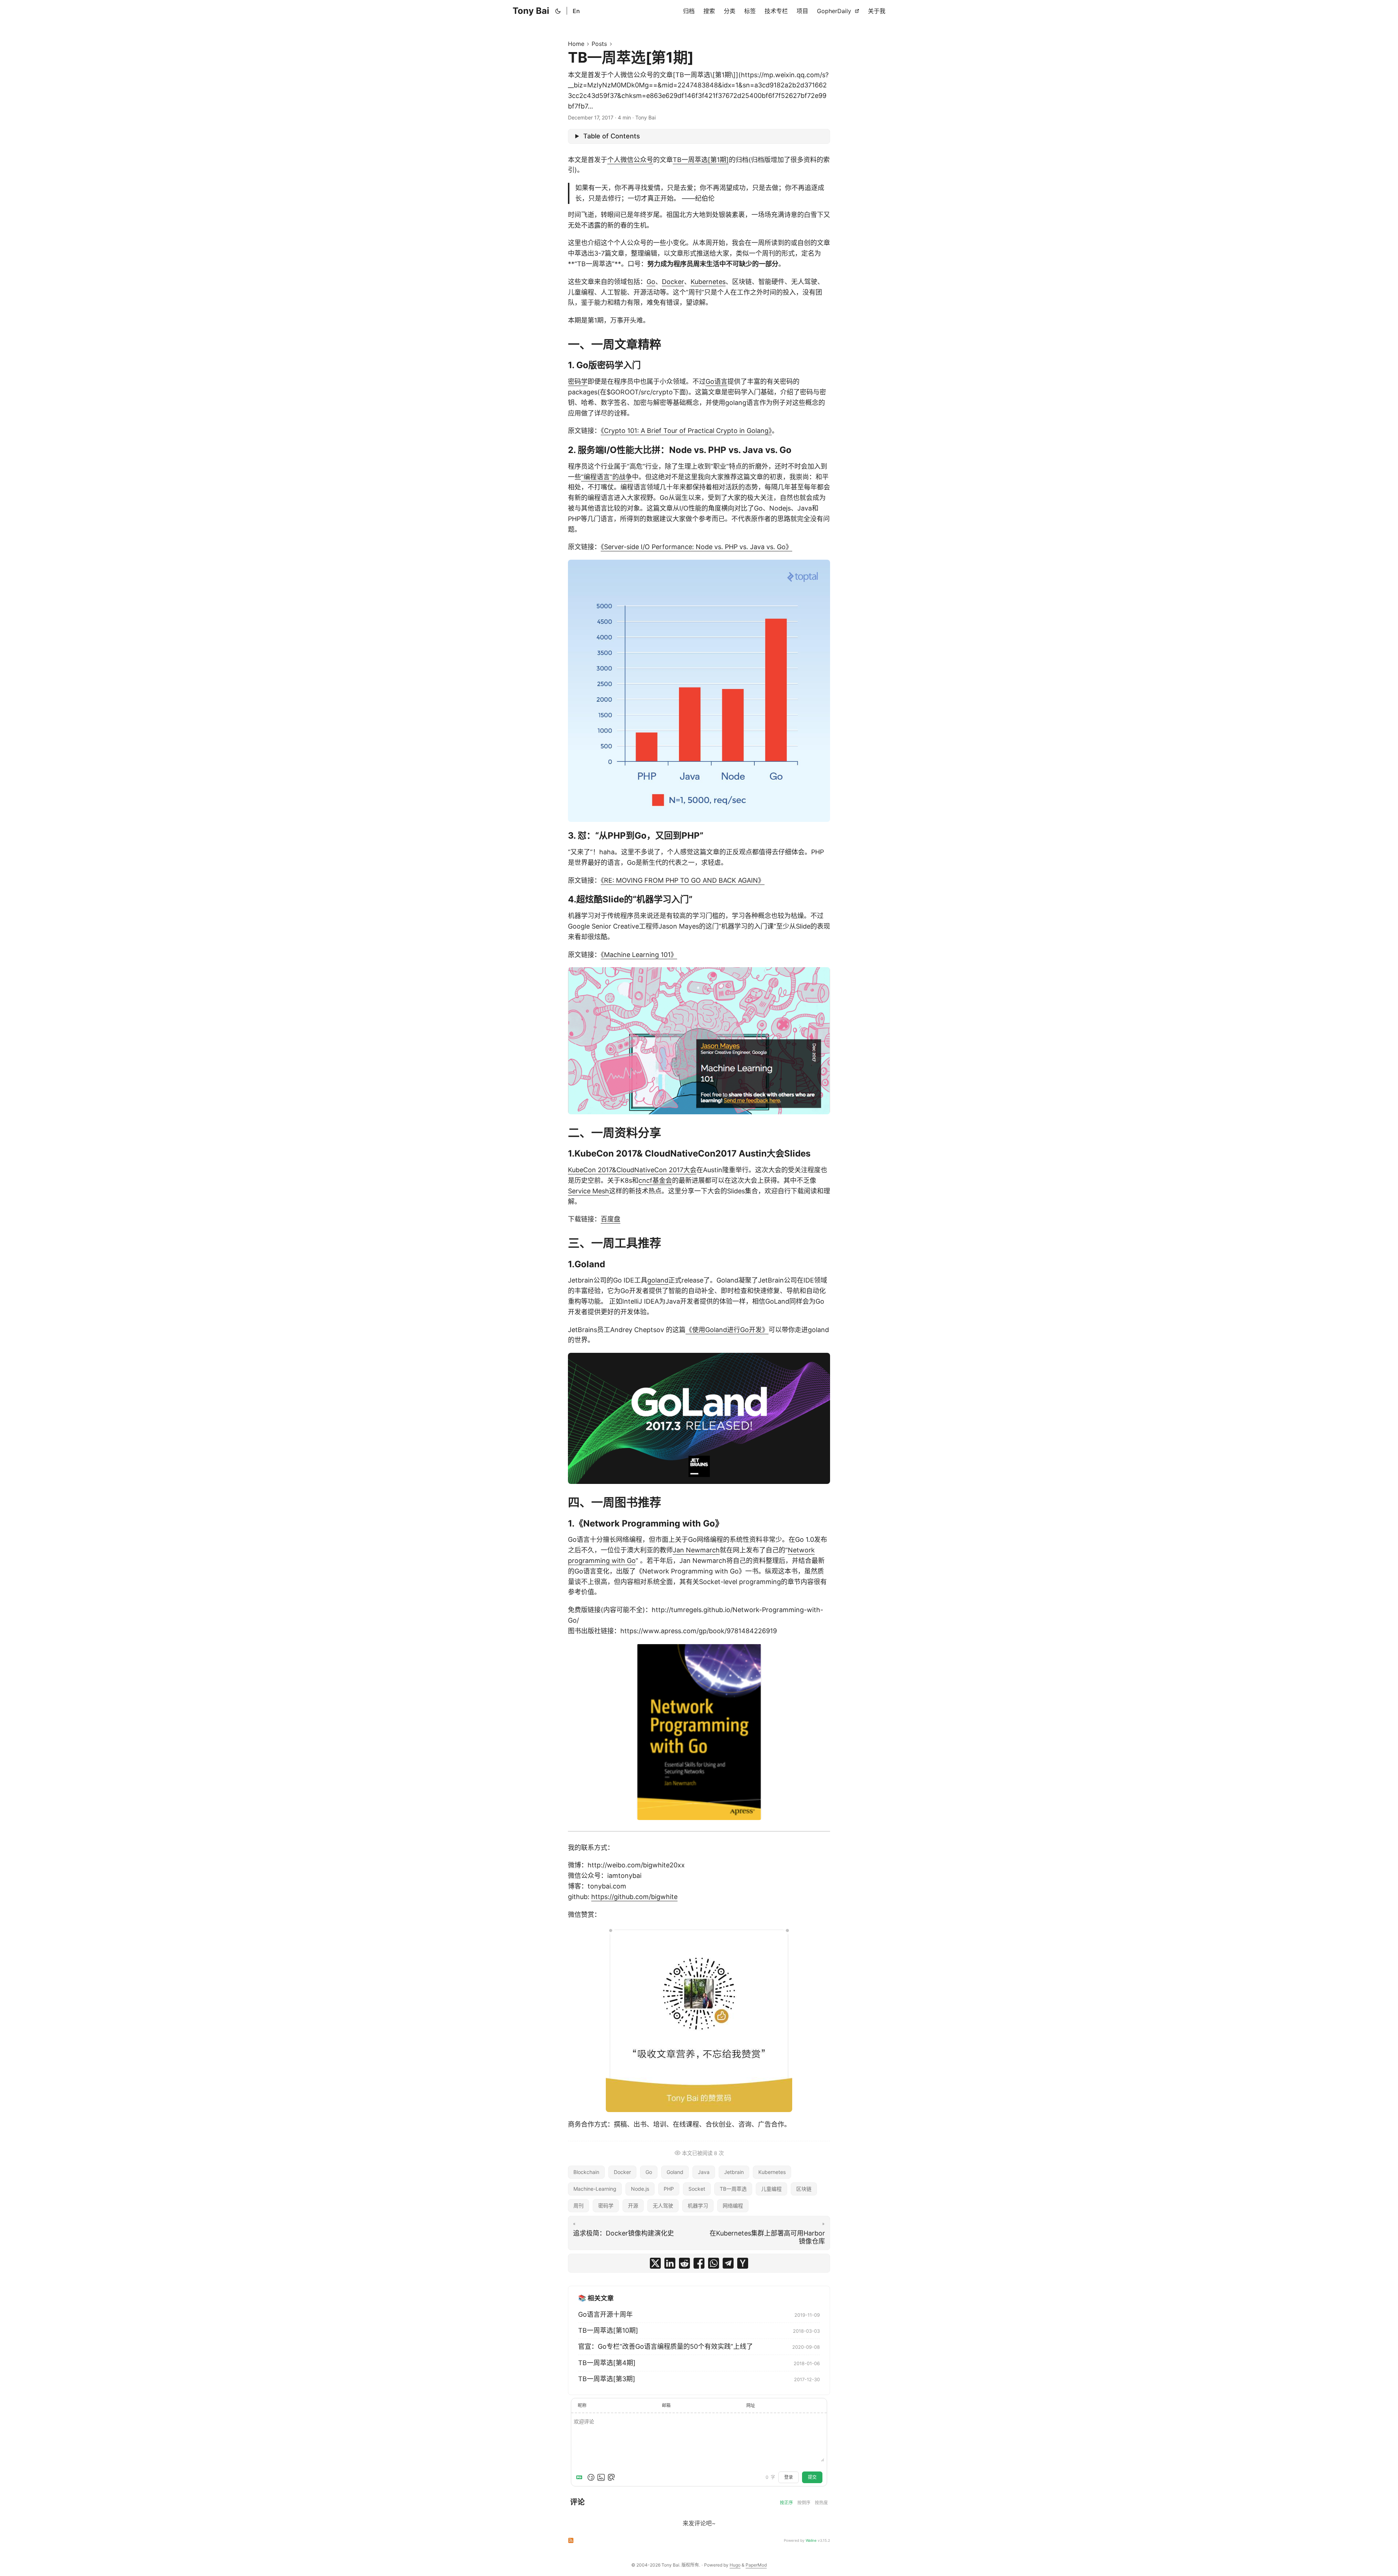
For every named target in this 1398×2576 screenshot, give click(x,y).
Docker (673, 282)
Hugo (735, 2565)
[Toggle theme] (558, 11)
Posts (599, 44)
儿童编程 (771, 2189)
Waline (811, 2540)
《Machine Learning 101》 (639, 955)
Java (704, 2172)
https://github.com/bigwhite (634, 1897)
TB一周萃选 (733, 2189)
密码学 (578, 381)
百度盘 (611, 1219)
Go (651, 282)
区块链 (804, 2189)
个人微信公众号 (630, 160)
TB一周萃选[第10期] (608, 2330)
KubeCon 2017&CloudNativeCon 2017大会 (632, 1170)
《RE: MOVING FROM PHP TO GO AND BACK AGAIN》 (683, 880)
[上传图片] (601, 2477)
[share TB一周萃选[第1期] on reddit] (684, 2263)
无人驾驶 (663, 2205)
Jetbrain (734, 2172)
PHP (669, 2189)
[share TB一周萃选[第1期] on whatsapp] (714, 2263)
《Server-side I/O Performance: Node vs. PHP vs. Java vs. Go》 (696, 547)
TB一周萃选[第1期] (701, 160)
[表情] (591, 2477)
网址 (751, 2405)
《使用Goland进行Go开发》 (727, 1330)
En (576, 11)
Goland (675, 2172)
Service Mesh (589, 1191)
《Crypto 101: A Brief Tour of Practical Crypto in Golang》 (686, 431)
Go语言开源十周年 (605, 2314)
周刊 (578, 2205)
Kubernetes (708, 282)
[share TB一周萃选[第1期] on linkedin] (670, 2263)
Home (576, 44)
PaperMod (756, 2565)
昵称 (582, 2405)
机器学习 (698, 2205)
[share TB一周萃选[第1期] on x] (655, 2263)
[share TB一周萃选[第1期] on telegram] (728, 2263)
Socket (697, 2189)
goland (658, 1280)
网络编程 (733, 2205)
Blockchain (586, 2172)
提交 (812, 2477)
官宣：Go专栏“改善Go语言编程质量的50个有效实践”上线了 (666, 2346)
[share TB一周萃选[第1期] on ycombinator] (743, 2263)
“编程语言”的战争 (607, 477)
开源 (633, 2205)
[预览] (611, 2477)
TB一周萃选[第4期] (607, 2363)
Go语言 (716, 381)
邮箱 (666, 2405)
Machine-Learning (595, 2189)
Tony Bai (531, 11)
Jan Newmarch (696, 1550)
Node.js (640, 2189)
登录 (789, 2477)
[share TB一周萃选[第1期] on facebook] (699, 2263)
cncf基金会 (655, 1180)
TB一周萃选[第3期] (607, 2379)
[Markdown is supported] (581, 2477)
